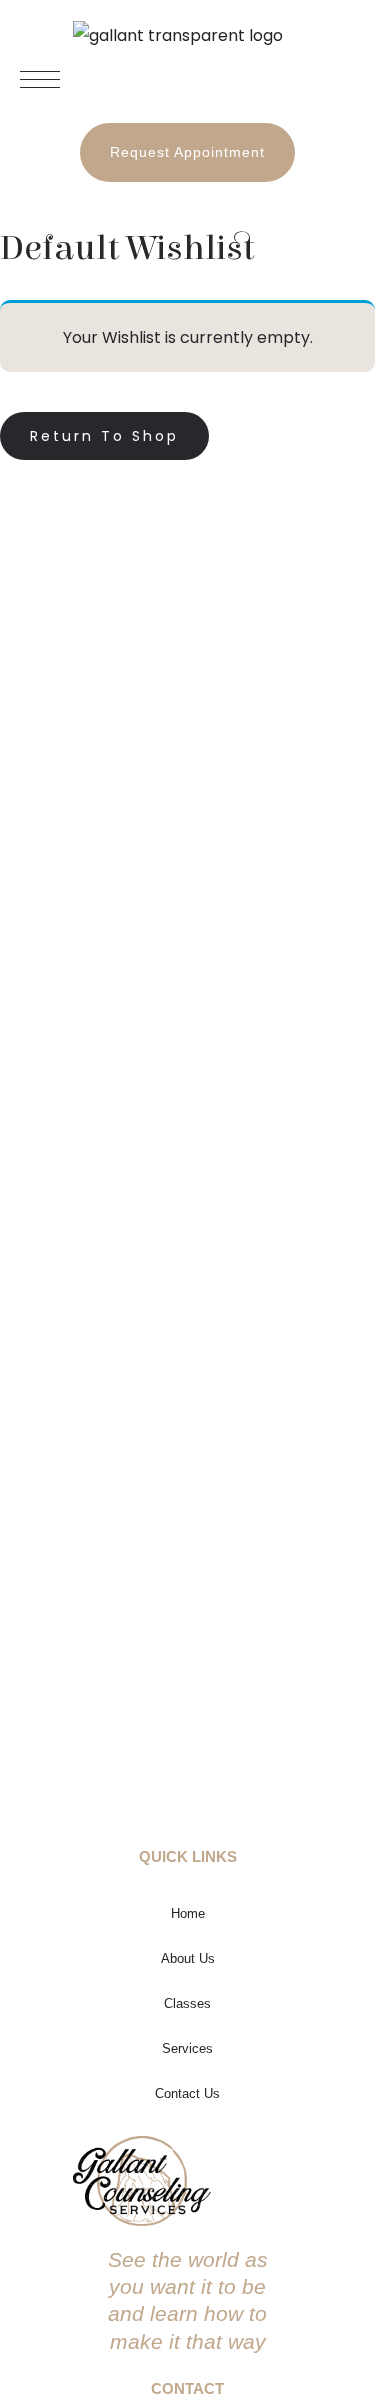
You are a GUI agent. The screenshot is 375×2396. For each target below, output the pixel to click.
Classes (187, 2003)
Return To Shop (104, 436)
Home (188, 1913)
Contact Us (187, 2093)
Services (187, 2048)
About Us (188, 1958)
